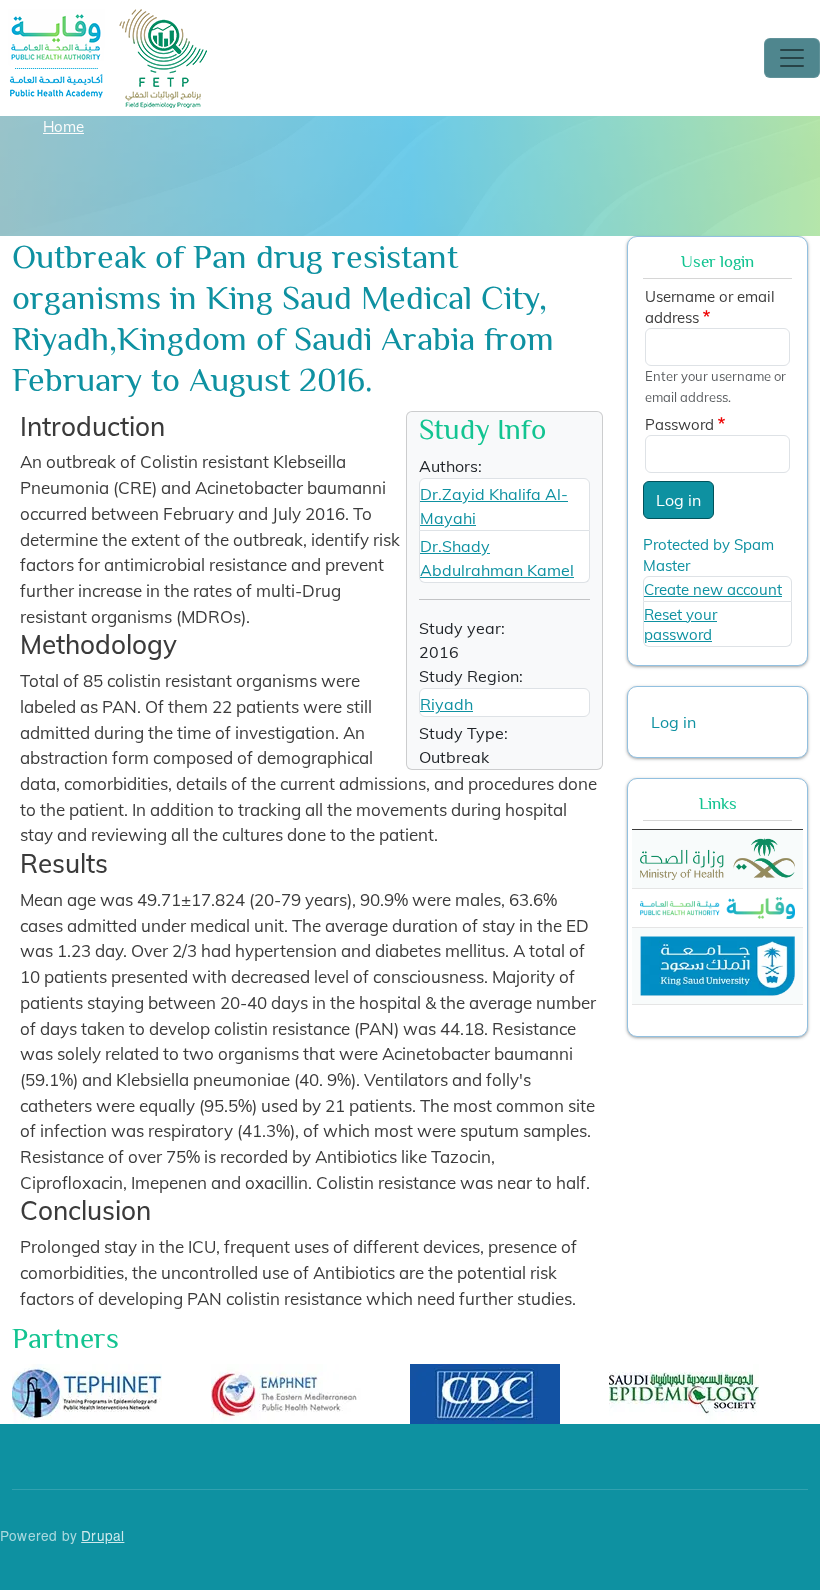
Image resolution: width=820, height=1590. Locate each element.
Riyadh (446, 704)
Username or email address (710, 306)
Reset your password (680, 624)
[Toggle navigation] (792, 58)
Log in (678, 500)
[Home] (109, 22)
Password (679, 424)
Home (63, 126)
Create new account (713, 589)
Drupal (102, 1535)
